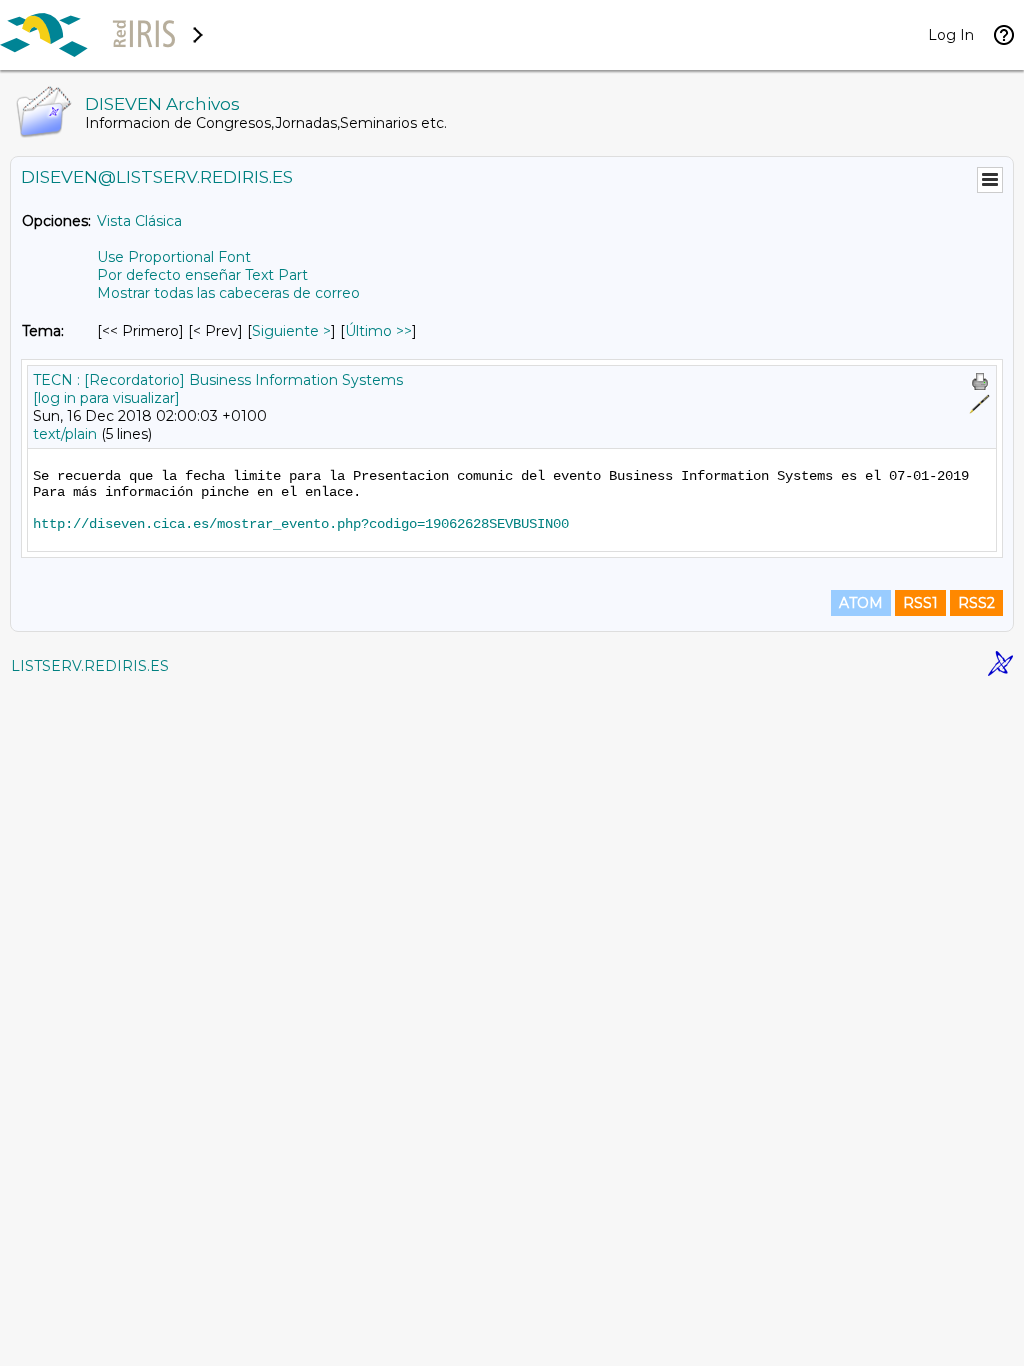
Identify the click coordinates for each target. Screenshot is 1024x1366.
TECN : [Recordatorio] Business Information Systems (218, 380)
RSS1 (920, 603)
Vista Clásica (139, 221)
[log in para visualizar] (106, 398)
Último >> (378, 331)
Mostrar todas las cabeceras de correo (228, 293)
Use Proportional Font (174, 257)
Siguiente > (291, 331)
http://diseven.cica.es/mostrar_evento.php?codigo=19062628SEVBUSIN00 (301, 524)
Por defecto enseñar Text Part (202, 275)
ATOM (861, 603)
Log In (951, 35)
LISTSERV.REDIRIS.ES (90, 666)
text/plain (65, 434)
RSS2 (976, 603)
